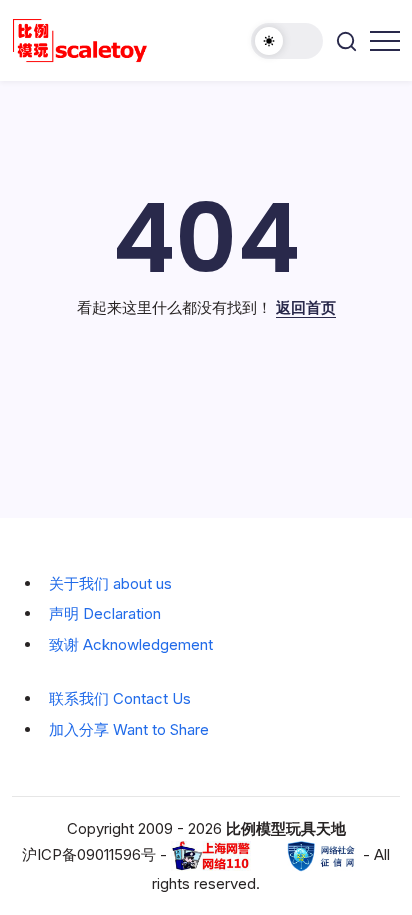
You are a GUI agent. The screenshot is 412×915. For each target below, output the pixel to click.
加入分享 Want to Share (129, 729)
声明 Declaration (105, 613)
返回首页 (306, 307)
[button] (287, 41)
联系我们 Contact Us (120, 698)
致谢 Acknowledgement (131, 644)
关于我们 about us (110, 583)
